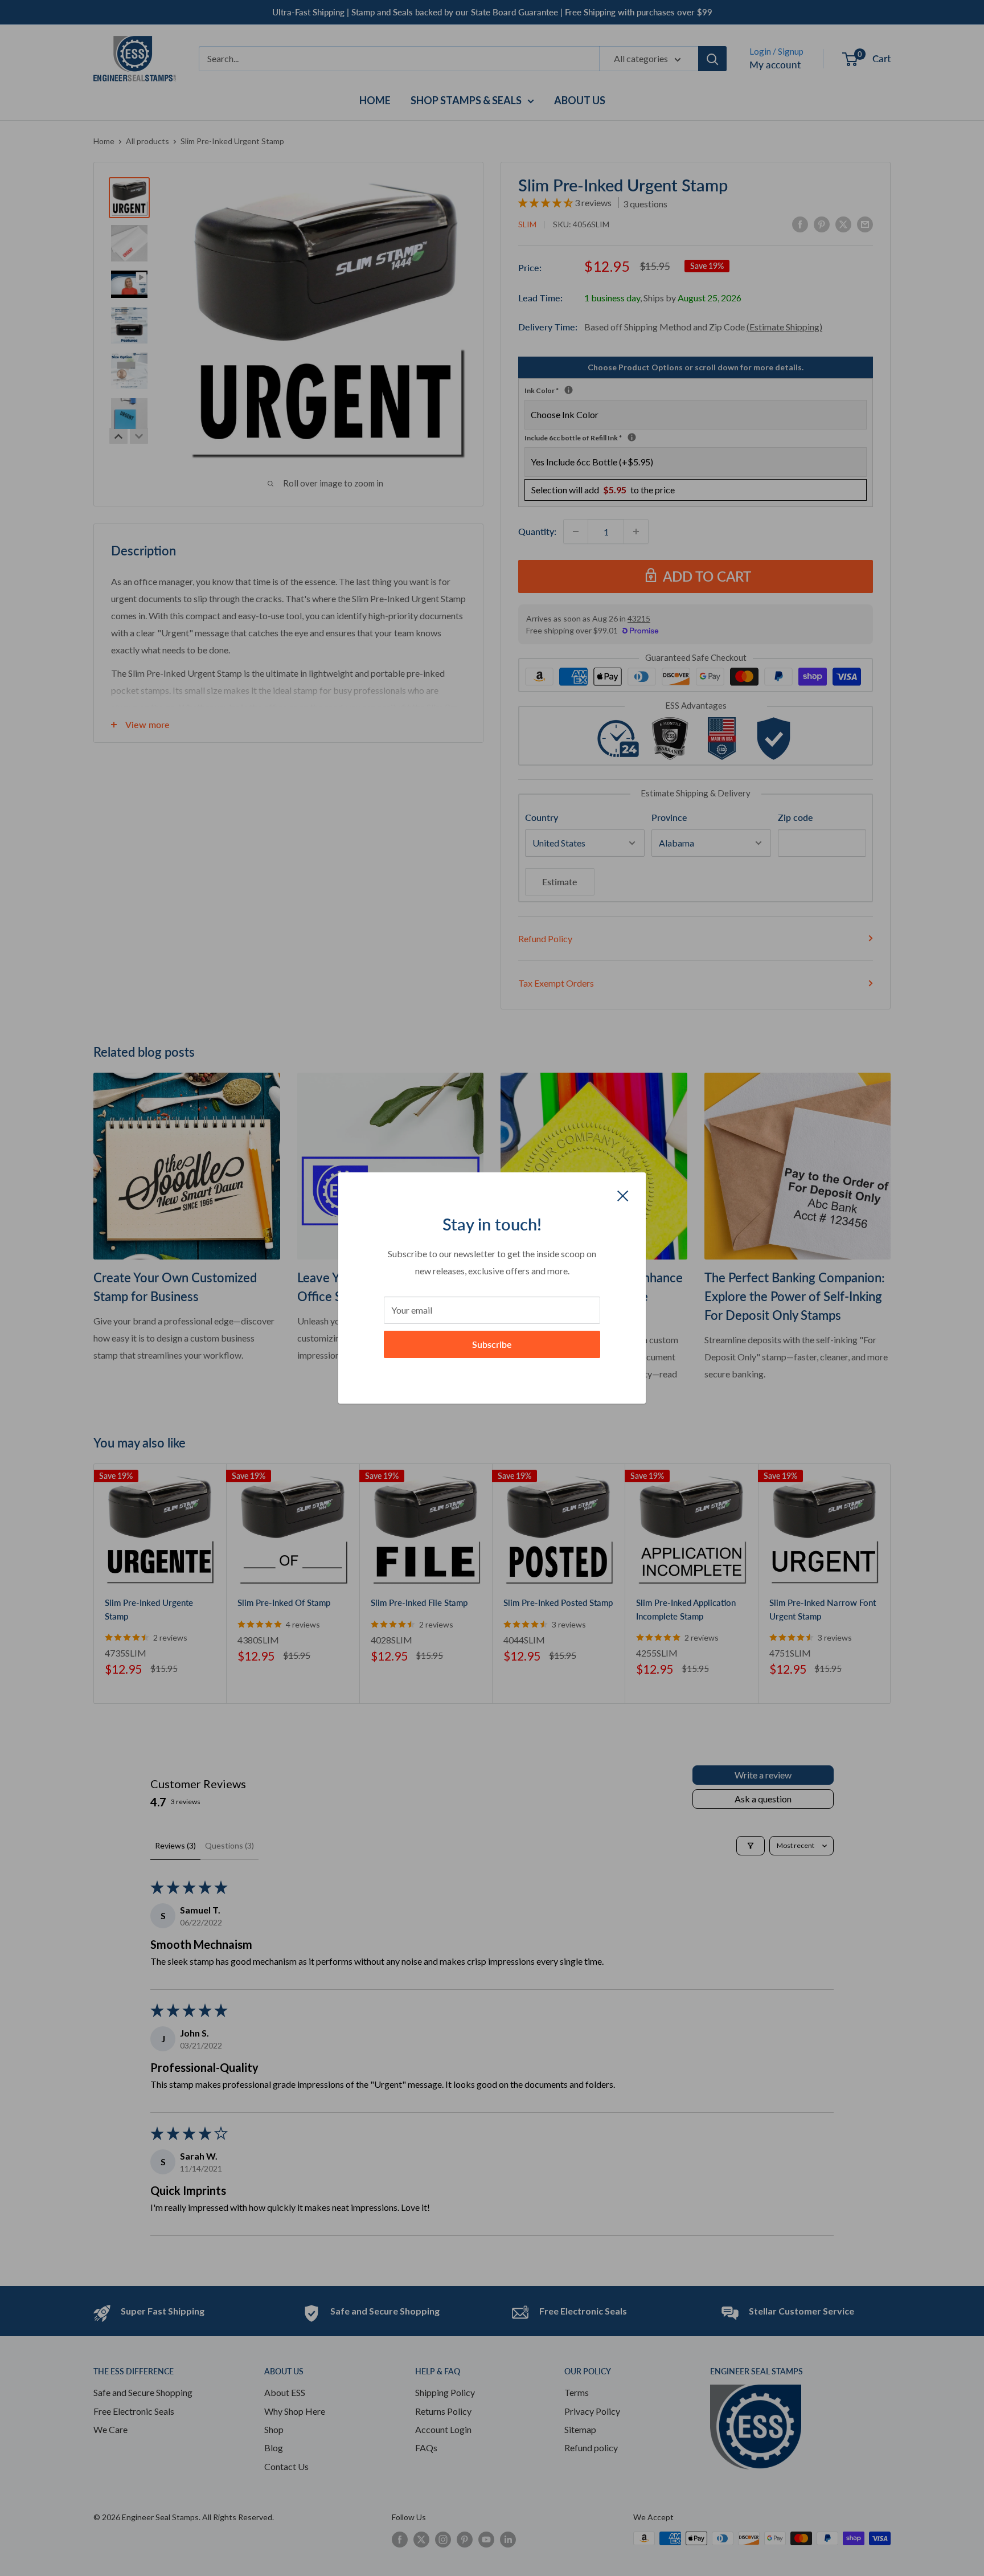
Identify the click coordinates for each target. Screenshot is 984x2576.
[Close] (623, 1195)
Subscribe (492, 1344)
